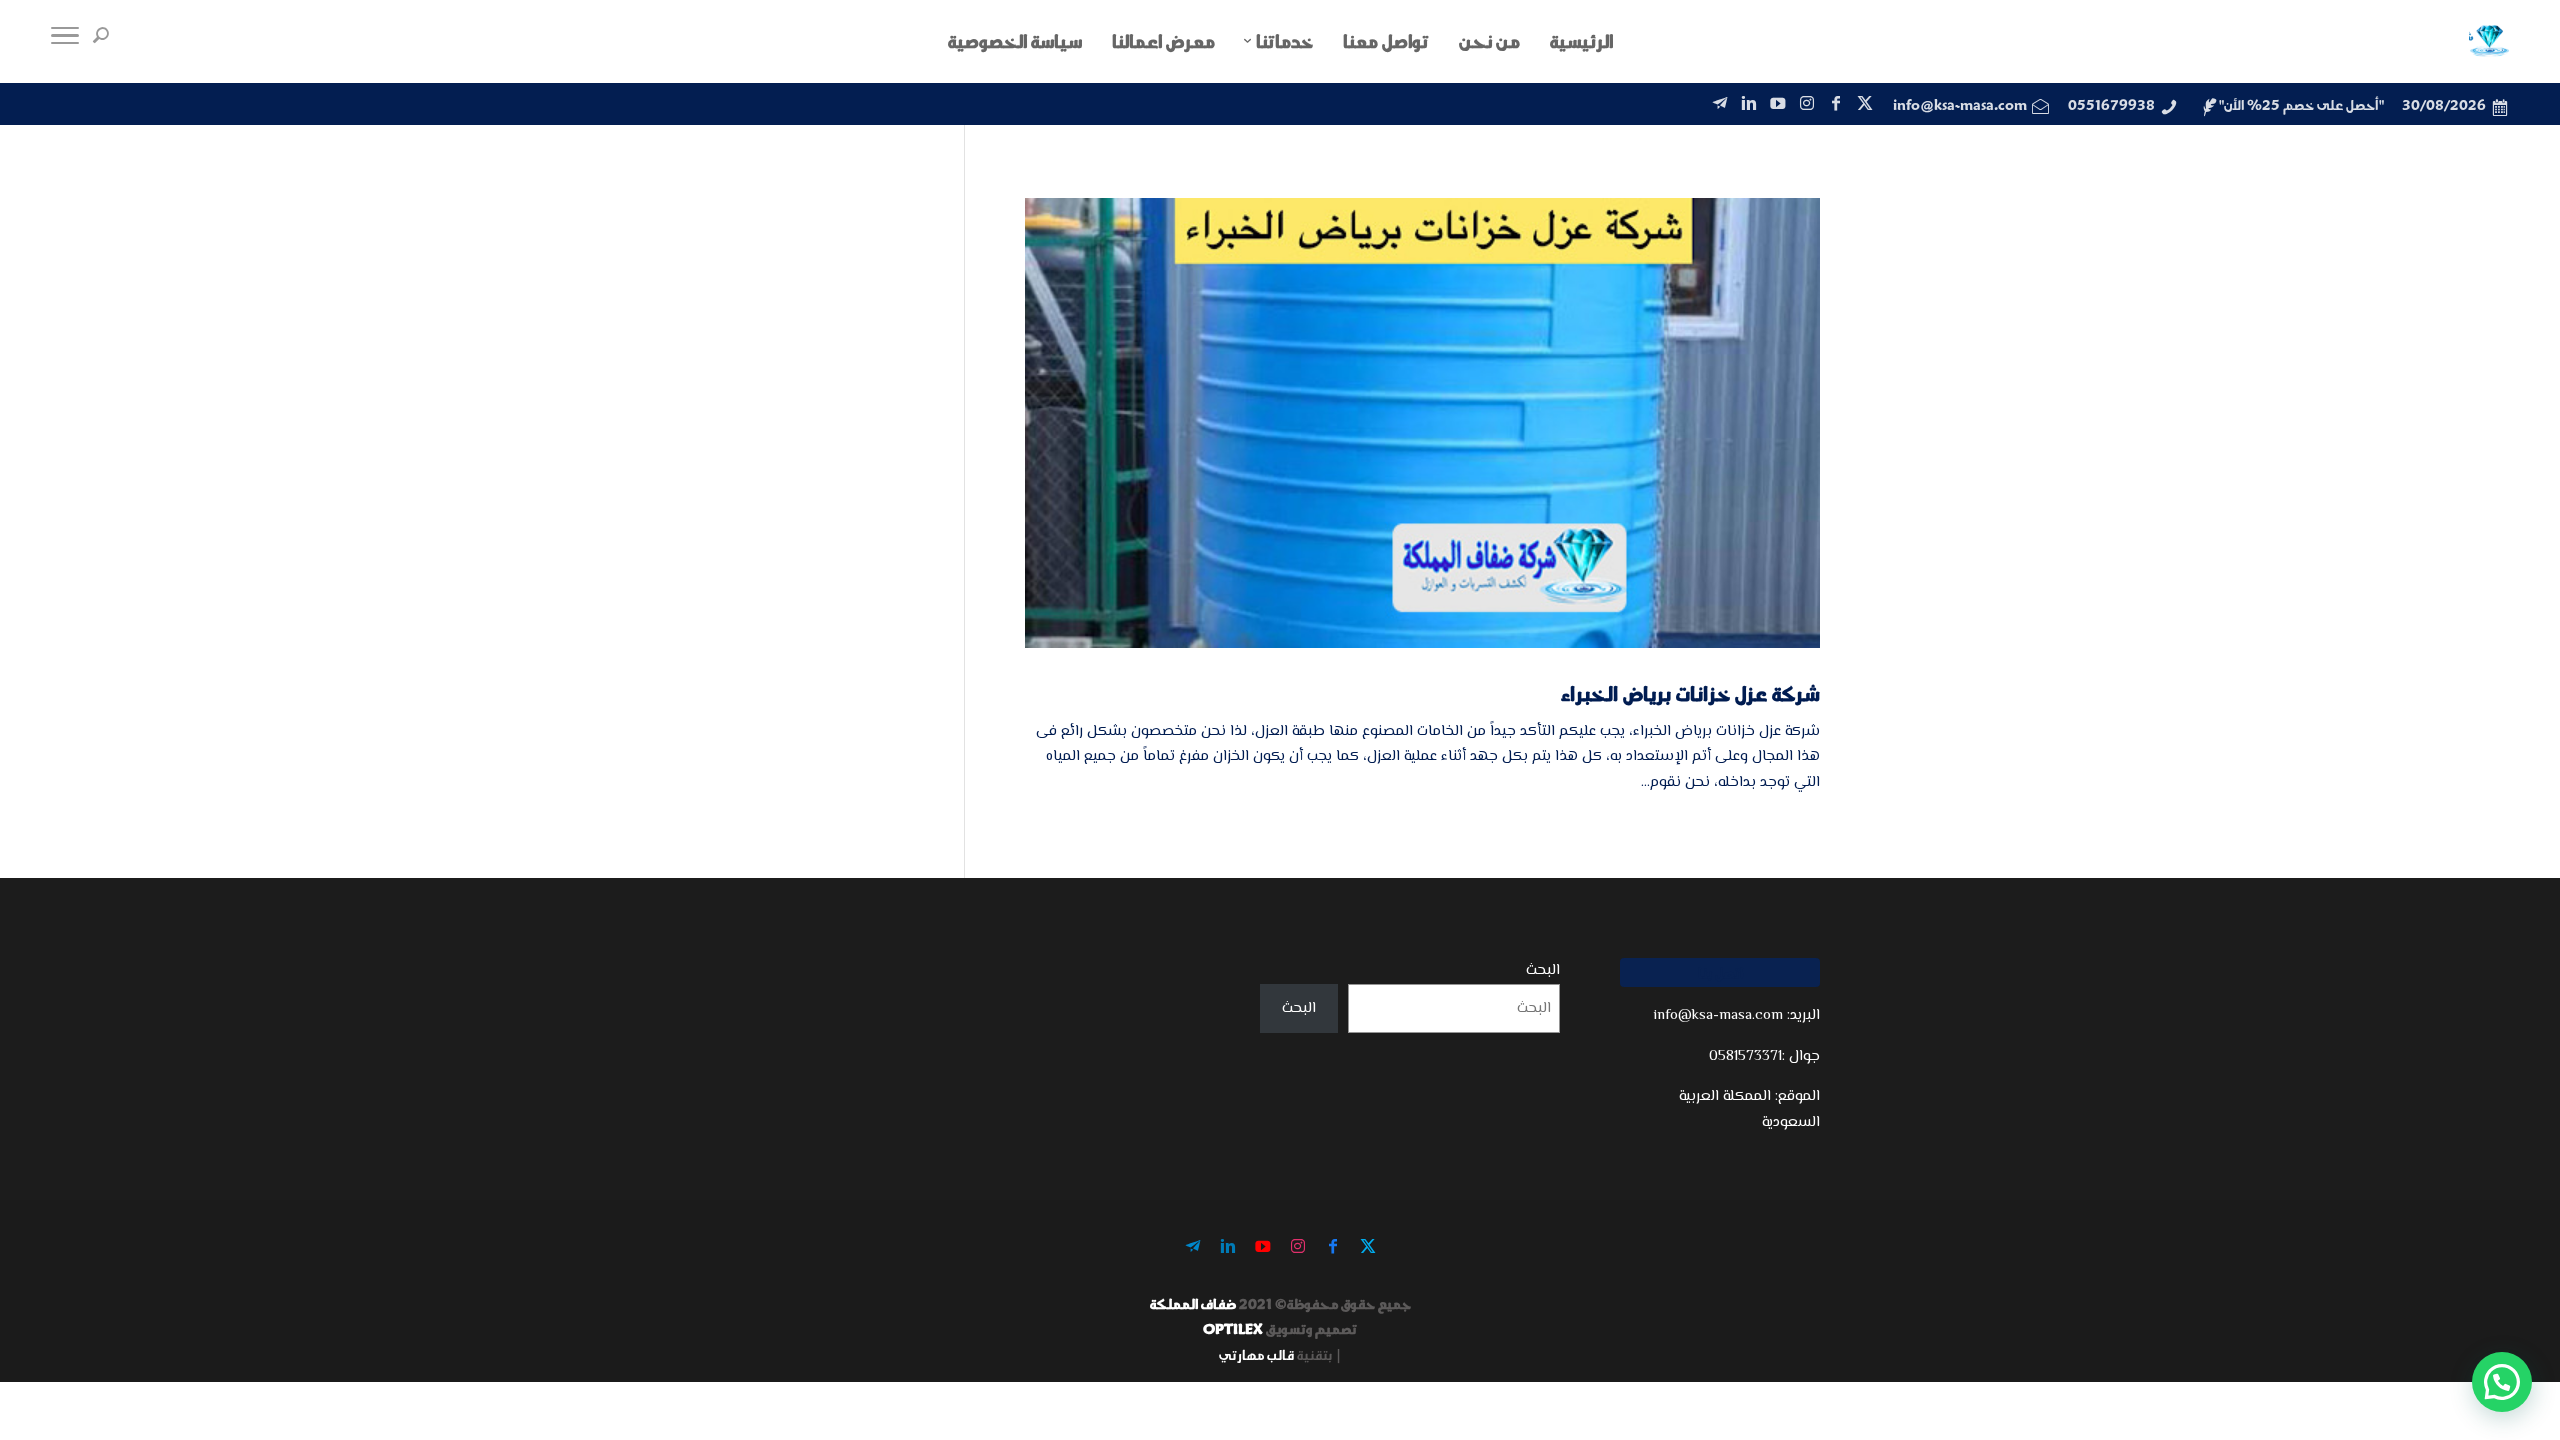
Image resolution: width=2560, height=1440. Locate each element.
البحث (1543, 970)
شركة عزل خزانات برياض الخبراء (1690, 693)
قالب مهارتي (1256, 1354)
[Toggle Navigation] (65, 41)
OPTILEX (1233, 1328)
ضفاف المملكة (1193, 1303)
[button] (2502, 1382)
